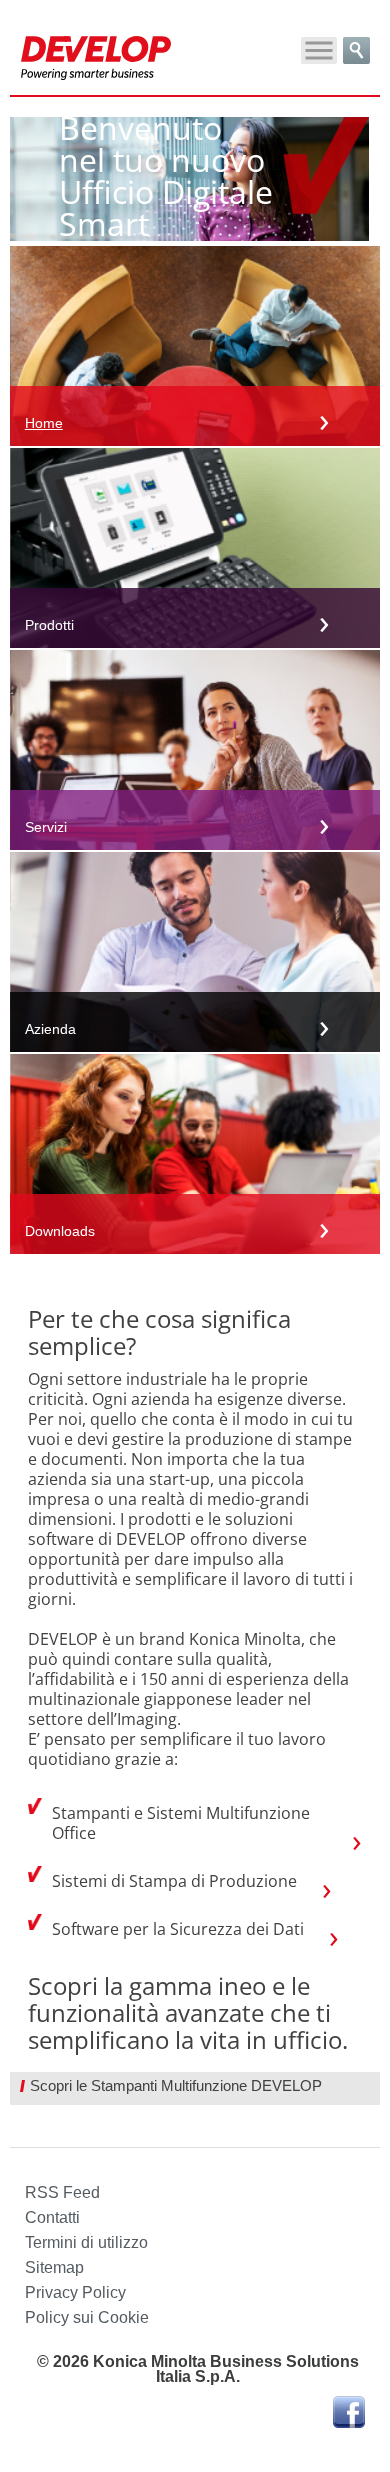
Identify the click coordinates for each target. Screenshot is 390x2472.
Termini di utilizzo (86, 2242)
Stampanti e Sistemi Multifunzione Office (181, 1823)
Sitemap (54, 2267)
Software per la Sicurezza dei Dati (178, 1929)
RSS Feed (62, 2192)
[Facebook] (349, 2413)
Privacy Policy (75, 2292)
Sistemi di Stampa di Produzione (174, 1881)
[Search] (356, 50)
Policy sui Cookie (87, 2317)
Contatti (52, 2217)
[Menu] (319, 50)
